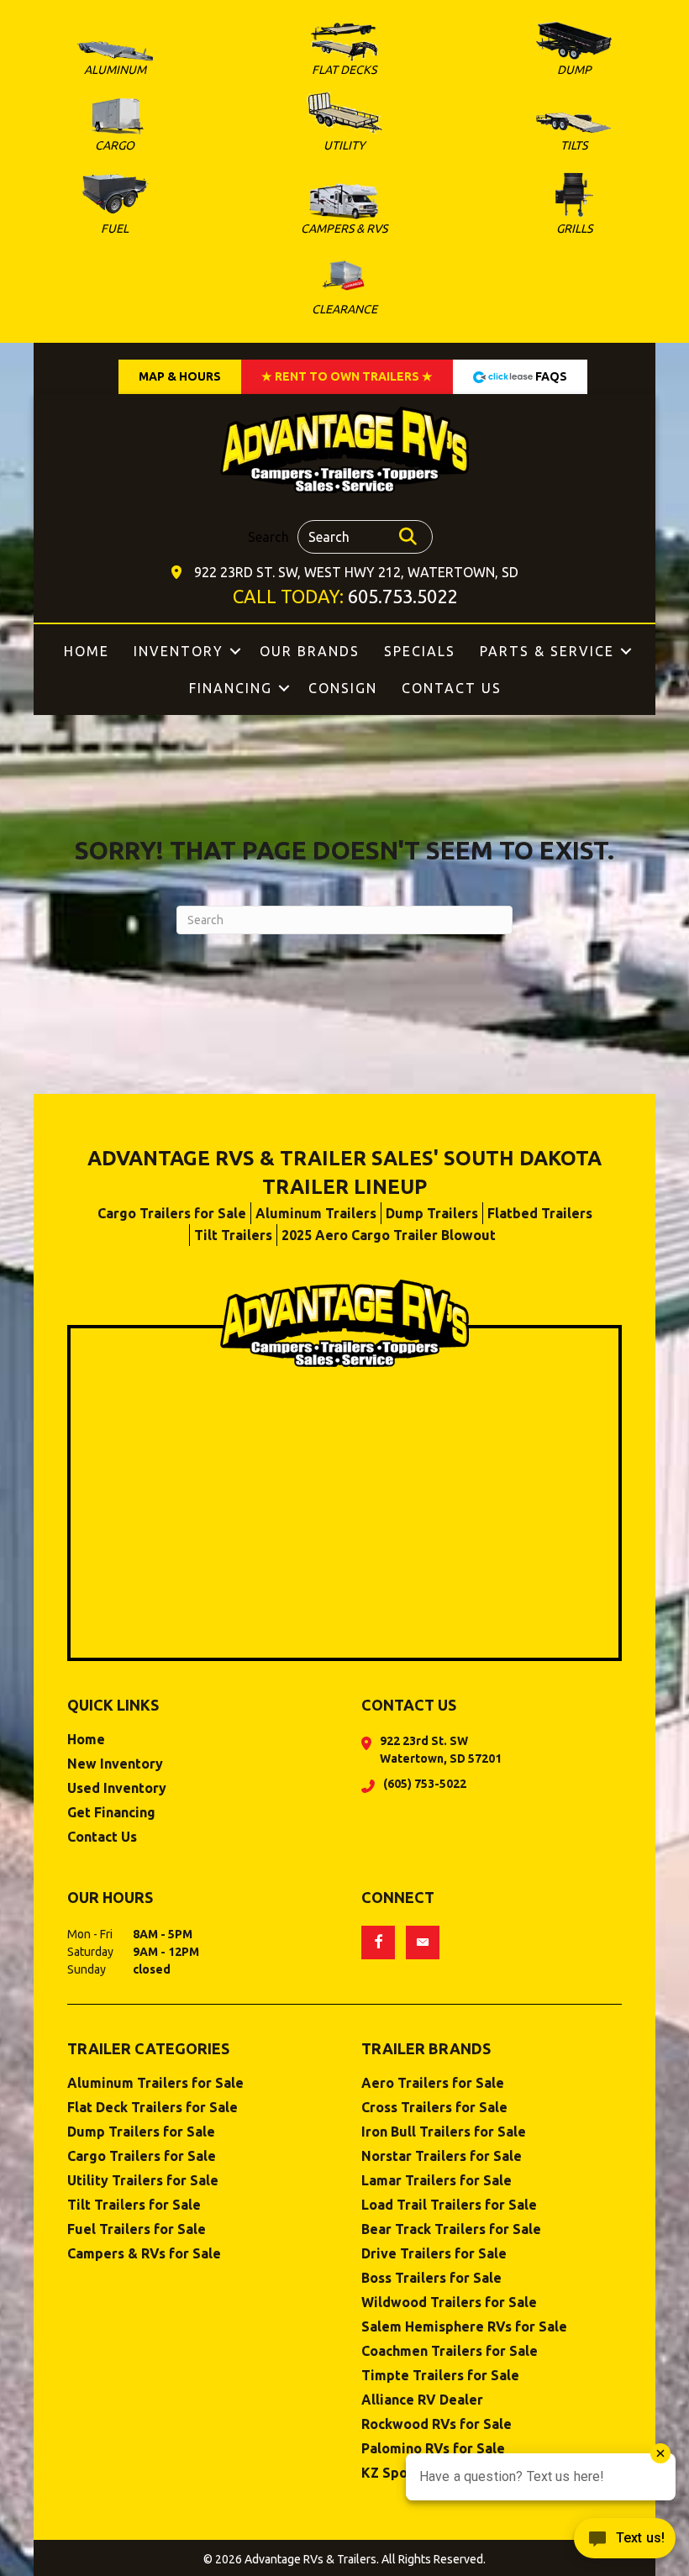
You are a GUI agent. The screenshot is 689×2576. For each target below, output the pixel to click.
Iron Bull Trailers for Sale (444, 2132)
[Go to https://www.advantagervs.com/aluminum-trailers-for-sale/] (115, 62)
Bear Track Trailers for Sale (451, 2229)
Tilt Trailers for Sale (134, 2205)
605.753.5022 (402, 596)
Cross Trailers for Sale (434, 2108)
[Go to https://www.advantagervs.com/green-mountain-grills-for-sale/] (574, 205)
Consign (343, 688)
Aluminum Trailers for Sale (155, 2083)
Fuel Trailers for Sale (137, 2229)
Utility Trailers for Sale (143, 2181)
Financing (231, 688)
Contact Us (452, 688)
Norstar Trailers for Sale (442, 2156)
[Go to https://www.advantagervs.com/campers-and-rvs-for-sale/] (344, 212)
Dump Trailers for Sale (141, 2132)
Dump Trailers (432, 1213)
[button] (235, 651)
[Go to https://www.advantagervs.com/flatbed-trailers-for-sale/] (344, 53)
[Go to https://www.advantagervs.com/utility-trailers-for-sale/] (344, 125)
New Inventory (115, 1764)
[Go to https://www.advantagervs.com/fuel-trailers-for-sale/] (115, 204)
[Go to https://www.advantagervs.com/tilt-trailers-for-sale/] (574, 135)
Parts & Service (547, 651)
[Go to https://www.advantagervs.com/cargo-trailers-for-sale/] (115, 128)
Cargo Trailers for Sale (172, 1213)
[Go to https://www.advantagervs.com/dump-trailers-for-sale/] (574, 52)
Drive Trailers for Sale (434, 2254)
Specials (420, 651)
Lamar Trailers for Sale (437, 2181)
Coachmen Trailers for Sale (450, 2351)
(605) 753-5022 (425, 1784)
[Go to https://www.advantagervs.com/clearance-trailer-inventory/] (344, 286)
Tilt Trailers (233, 1235)
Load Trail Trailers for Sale (449, 2205)
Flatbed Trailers (540, 1213)
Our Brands (310, 651)
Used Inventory (117, 1788)
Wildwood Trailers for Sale (449, 2303)
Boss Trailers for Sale (431, 2278)
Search (268, 537)
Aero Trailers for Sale (433, 2083)
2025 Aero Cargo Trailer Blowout (389, 1235)
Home (87, 651)
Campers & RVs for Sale (144, 2254)
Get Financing (111, 1813)
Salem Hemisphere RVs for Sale (464, 2327)
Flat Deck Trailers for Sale (153, 2108)
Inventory (179, 651)
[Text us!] (625, 2542)
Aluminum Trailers (316, 1213)
